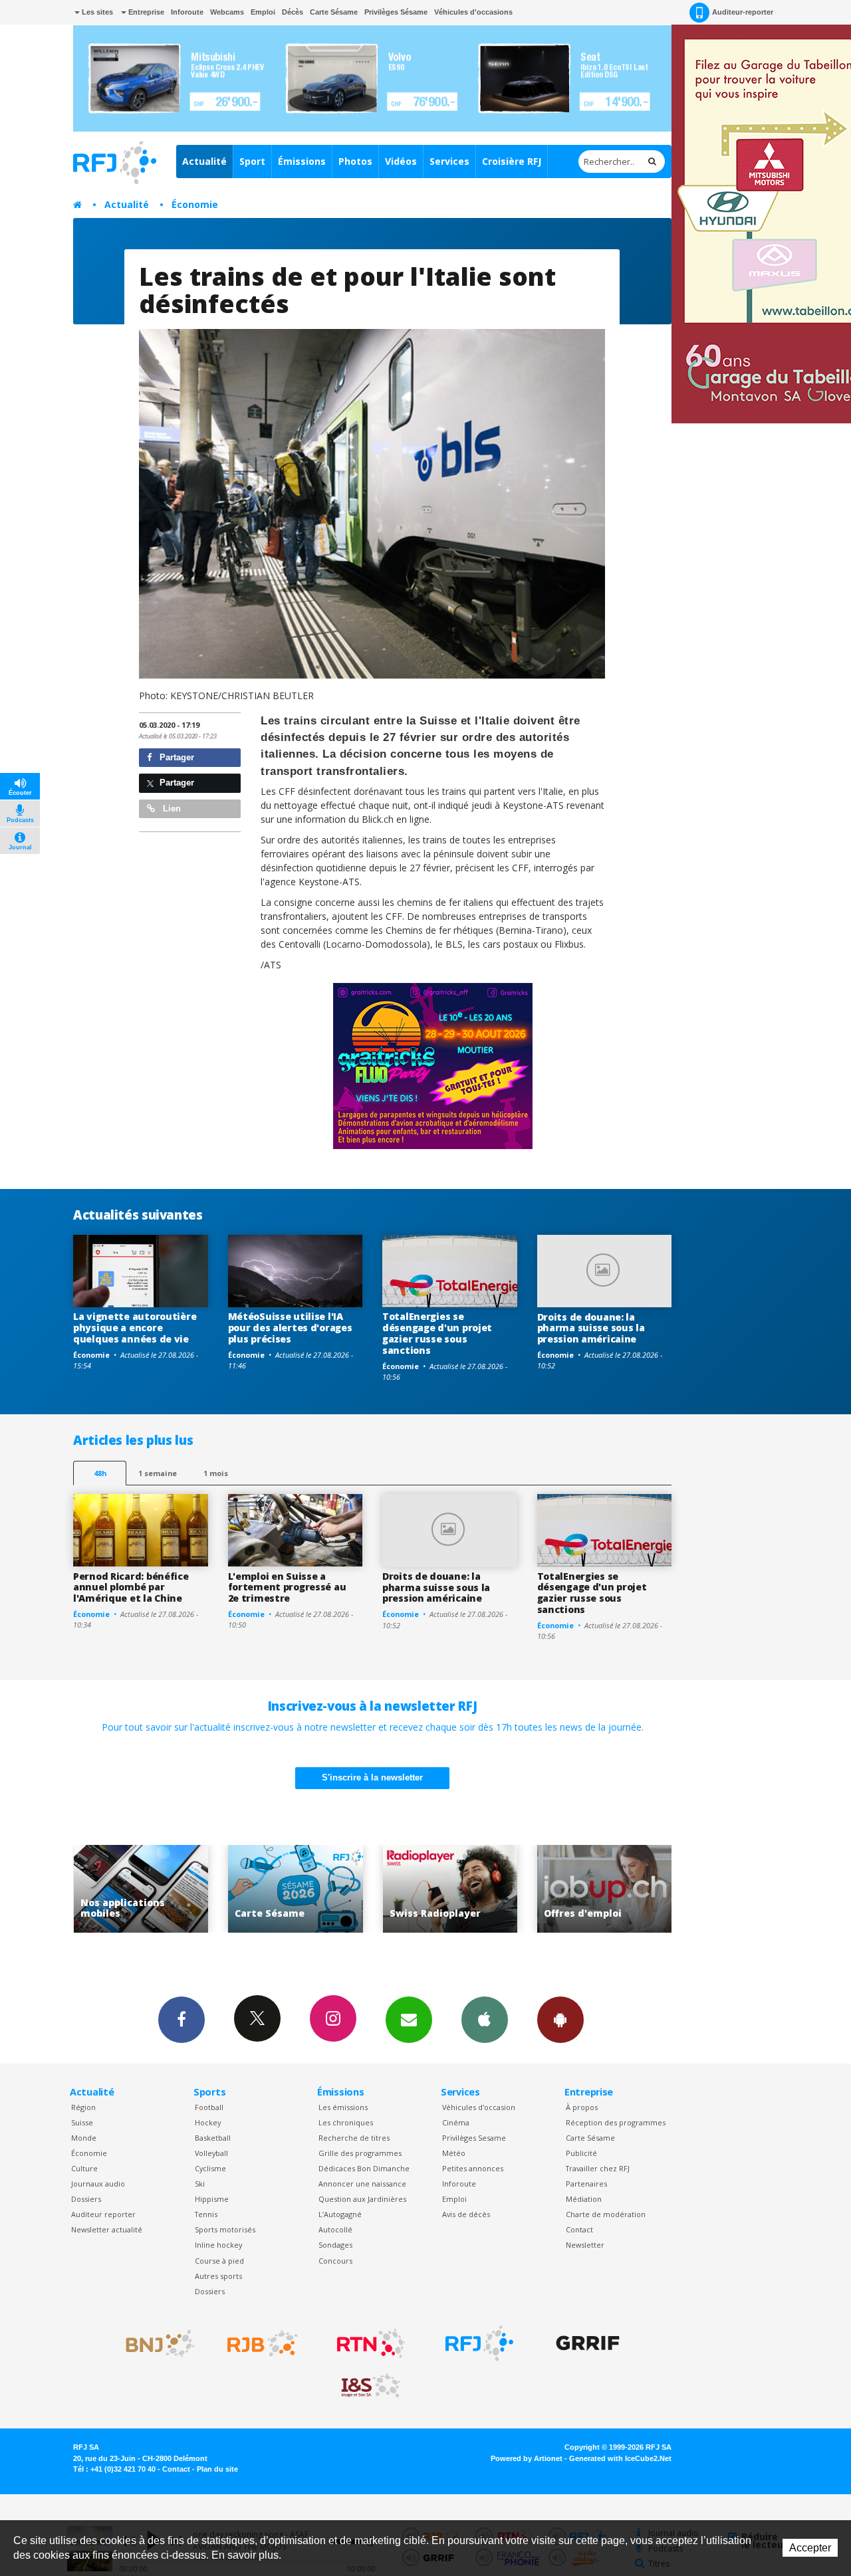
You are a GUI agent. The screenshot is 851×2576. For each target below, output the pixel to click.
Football (209, 2107)
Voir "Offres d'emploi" (450, 1889)
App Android (560, 2020)
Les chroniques (346, 2122)
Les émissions (343, 2107)
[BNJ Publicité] (154, 2343)
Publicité (581, 2153)
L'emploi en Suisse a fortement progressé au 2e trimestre (287, 1587)
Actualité (204, 161)
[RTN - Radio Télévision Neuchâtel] (371, 2343)
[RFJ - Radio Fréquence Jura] (479, 2343)
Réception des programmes (616, 2122)
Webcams (227, 12)
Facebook (182, 2020)
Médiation (584, 2199)
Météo (454, 2153)
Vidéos (401, 161)
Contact (579, 2229)
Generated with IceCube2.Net (620, 2458)
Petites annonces (473, 2168)
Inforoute (187, 12)
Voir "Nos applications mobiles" (605, 1889)
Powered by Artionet (527, 2458)
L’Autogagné (340, 2214)
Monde (84, 2138)
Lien (171, 808)
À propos (582, 2107)
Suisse (82, 2122)
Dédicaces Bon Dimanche (364, 2168)
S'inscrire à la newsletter (372, 1777)
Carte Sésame (334, 12)
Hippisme (212, 2199)
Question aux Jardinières (362, 2199)
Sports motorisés (225, 2229)
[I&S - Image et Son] (371, 2386)
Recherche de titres (354, 2138)
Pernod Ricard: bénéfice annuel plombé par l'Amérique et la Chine (131, 1587)
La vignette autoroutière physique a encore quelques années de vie (135, 1328)
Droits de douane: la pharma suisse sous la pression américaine (591, 1328)
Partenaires (586, 2184)
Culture (84, 2168)
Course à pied (219, 2261)
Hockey (208, 2122)
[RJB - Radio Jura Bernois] (263, 2343)
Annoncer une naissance (362, 2184)
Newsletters (409, 2020)
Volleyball (211, 2153)
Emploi (263, 12)
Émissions (302, 161)
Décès (293, 12)
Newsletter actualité (107, 2229)
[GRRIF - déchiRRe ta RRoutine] (588, 2343)
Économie (195, 204)
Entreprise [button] (145, 12)
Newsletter (585, 2245)
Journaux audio (98, 2184)
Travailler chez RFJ (598, 2168)
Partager (176, 757)
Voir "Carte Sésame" (141, 1889)
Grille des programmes (360, 2153)
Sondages (335, 2245)
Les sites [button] (96, 12)
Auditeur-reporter (743, 12)
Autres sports (218, 2276)
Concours (335, 2261)
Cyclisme (210, 2168)
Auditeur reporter (103, 2214)
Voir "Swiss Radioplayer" (296, 1889)
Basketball (213, 2138)
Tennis (206, 2214)
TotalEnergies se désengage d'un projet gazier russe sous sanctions (437, 1333)
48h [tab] (100, 1473)
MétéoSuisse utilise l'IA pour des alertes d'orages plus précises (290, 1328)
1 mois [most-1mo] (216, 1473)
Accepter (810, 2548)
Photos (355, 161)
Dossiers (86, 2199)
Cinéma (456, 2122)
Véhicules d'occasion (479, 2107)
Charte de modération (606, 2214)
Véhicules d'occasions (473, 12)
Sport (252, 161)
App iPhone (485, 2020)
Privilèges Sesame (474, 2138)
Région (83, 2107)
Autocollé (335, 2229)
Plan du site (217, 2469)
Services (449, 161)
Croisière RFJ (512, 161)
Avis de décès (466, 2214)
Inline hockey (218, 2245)
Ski (200, 2184)
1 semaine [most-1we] (158, 1473)
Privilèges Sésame (396, 12)
